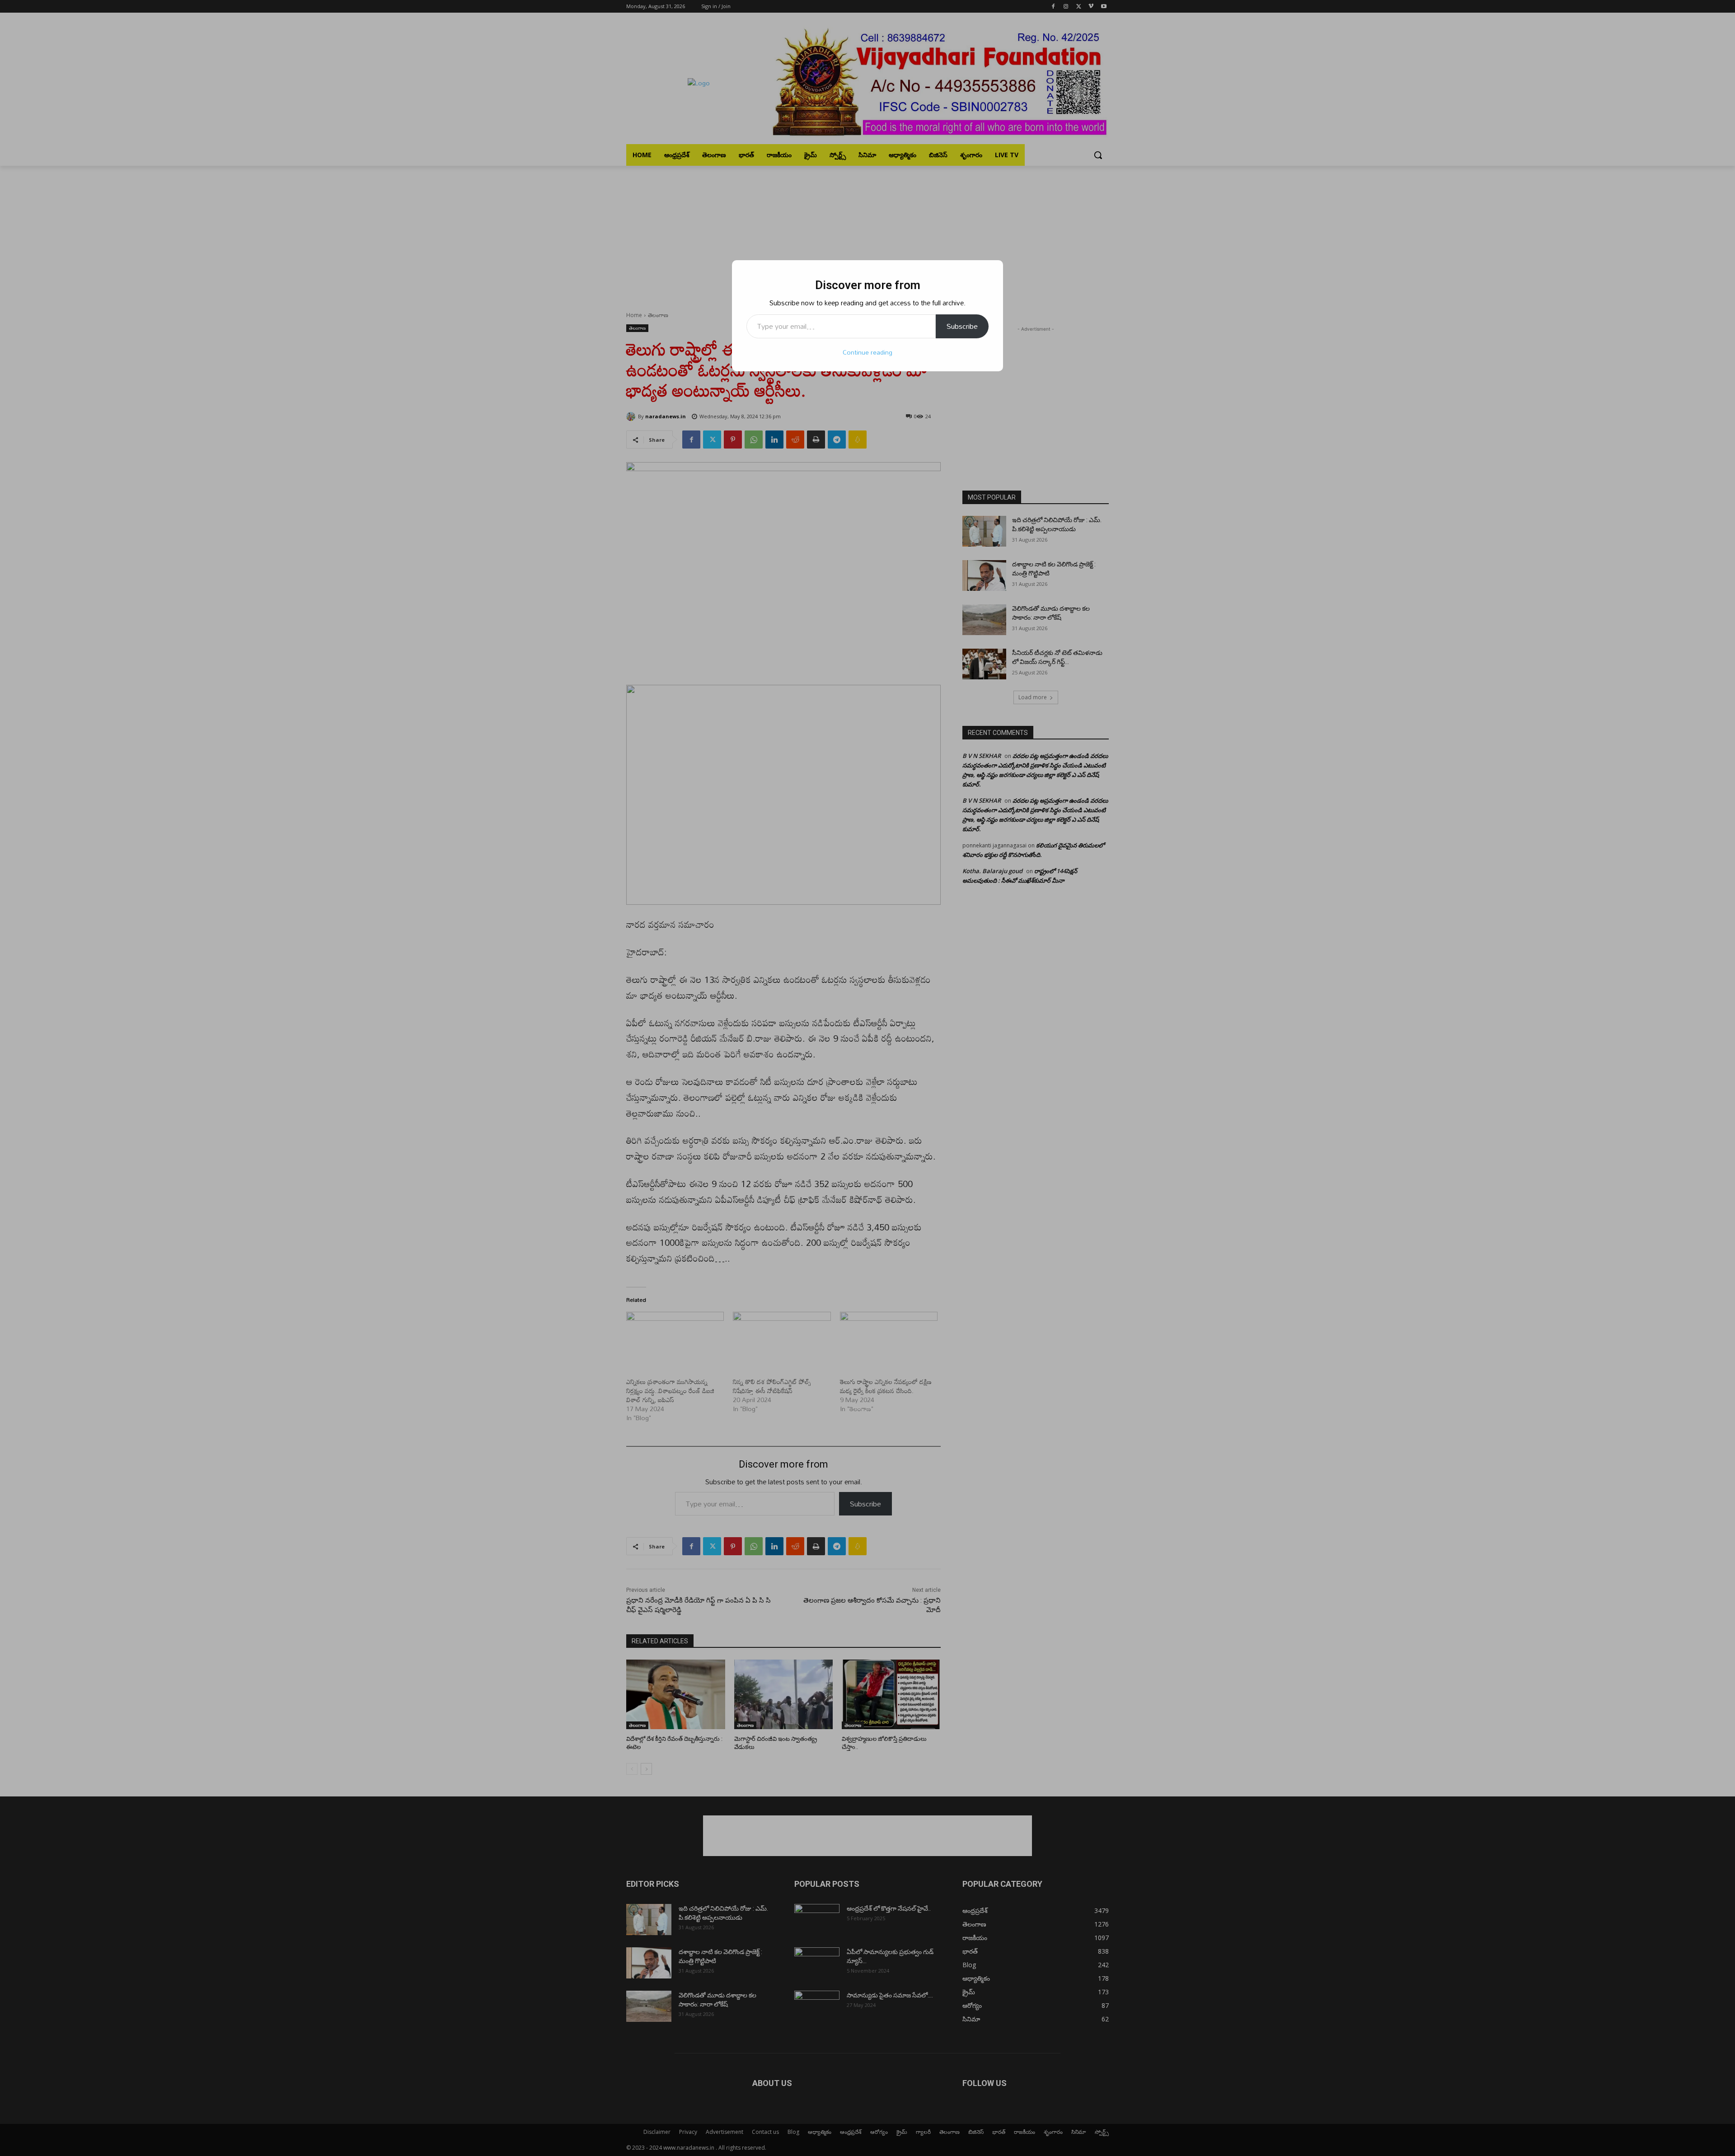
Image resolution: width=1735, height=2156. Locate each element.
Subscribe (962, 326)
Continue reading (867, 352)
